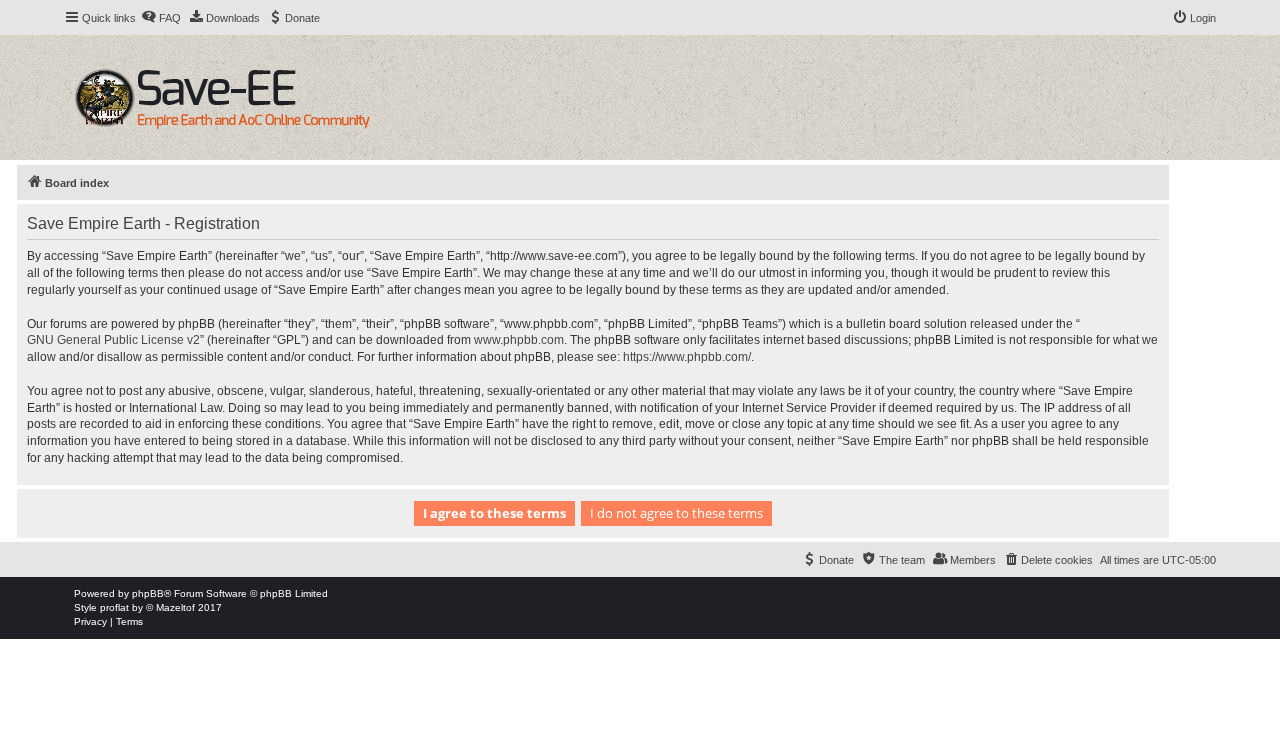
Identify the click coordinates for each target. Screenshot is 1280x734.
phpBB (148, 593)
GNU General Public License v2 (113, 340)
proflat (114, 607)
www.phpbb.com (519, 340)
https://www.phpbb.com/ (687, 357)
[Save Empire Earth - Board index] (225, 97)
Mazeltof (175, 607)
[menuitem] (161, 18)
